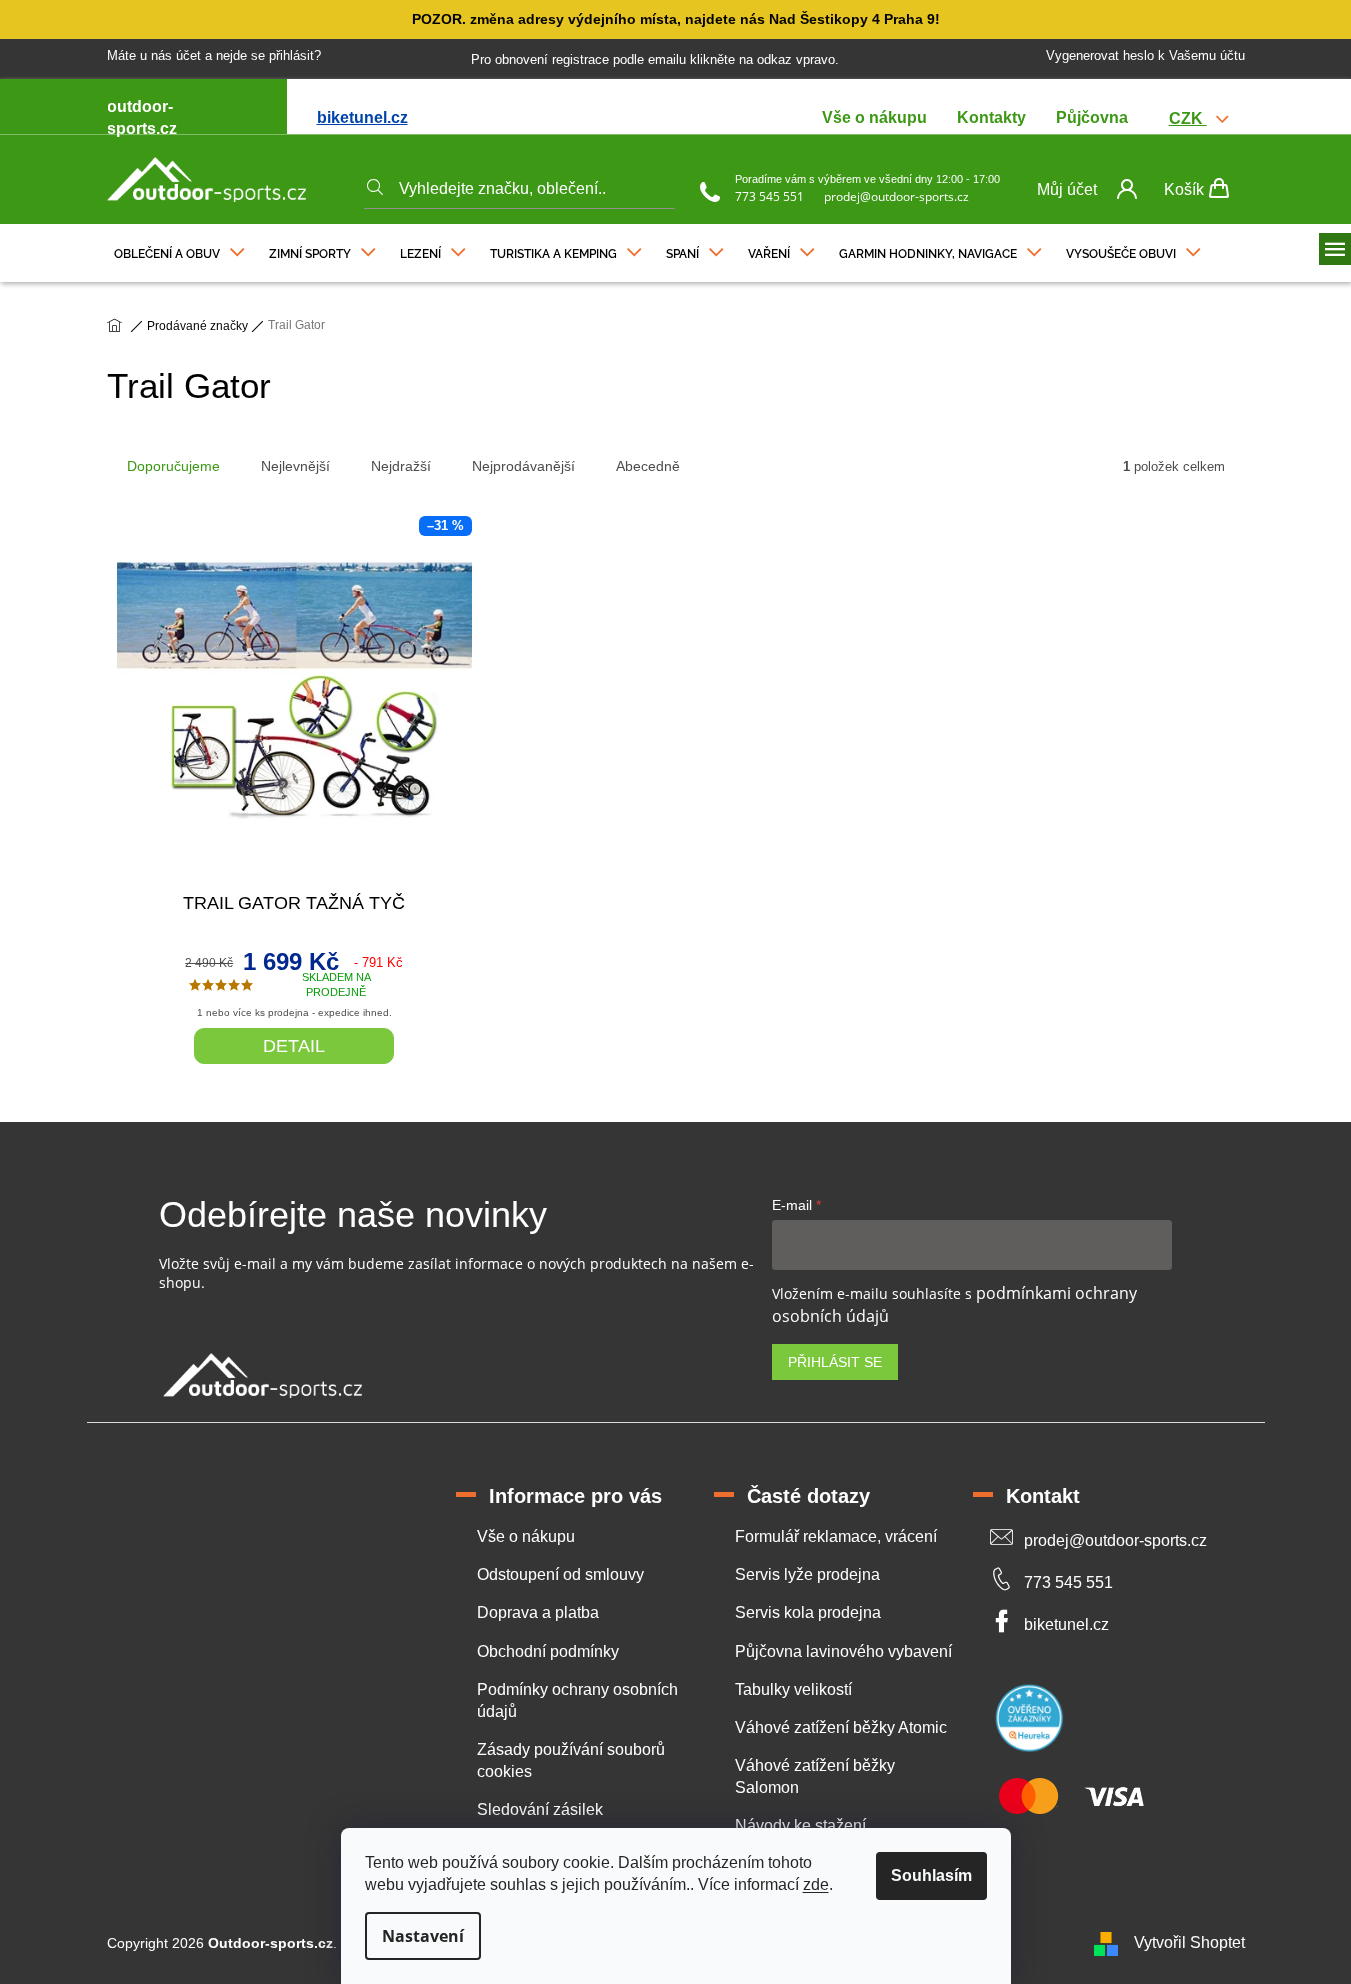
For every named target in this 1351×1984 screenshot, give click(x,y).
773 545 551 (769, 196)
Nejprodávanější (523, 466)
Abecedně (648, 466)
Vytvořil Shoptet (1189, 1942)
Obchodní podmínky (548, 1651)
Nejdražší (401, 466)
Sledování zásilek (540, 1809)
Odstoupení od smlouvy (560, 1574)
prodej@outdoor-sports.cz (896, 196)
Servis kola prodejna (808, 1612)
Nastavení (423, 1936)
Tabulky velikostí (793, 1689)
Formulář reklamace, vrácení (836, 1536)
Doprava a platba (538, 1612)
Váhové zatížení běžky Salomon (815, 1776)
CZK (1188, 118)
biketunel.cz (362, 117)
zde (816, 1884)
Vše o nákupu (874, 117)
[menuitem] (179, 249)
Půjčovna (1092, 117)
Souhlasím (931, 1875)
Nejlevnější (295, 466)
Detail (294, 1046)
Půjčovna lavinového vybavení (843, 1651)
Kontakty (991, 117)
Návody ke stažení (800, 1825)
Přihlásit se (835, 1362)
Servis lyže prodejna (807, 1574)
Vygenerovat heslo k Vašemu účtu (1145, 55)
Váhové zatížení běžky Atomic (841, 1727)
